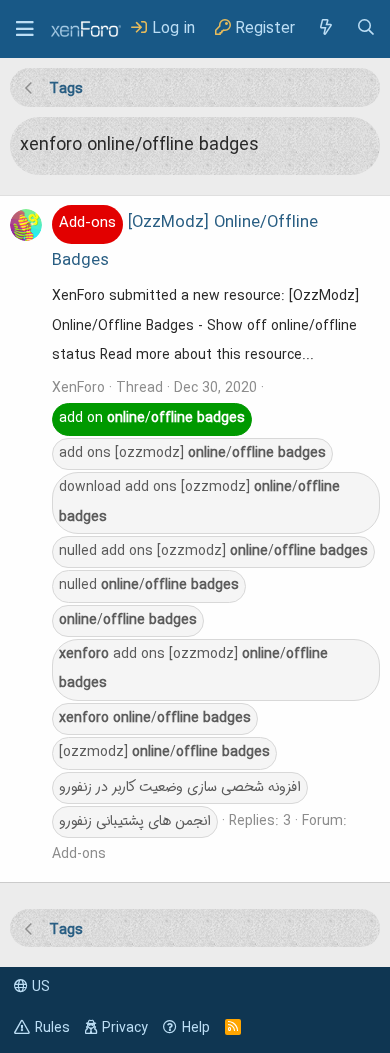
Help (196, 1028)
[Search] (366, 28)
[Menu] (25, 29)
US (39, 987)
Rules (52, 1028)
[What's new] (325, 28)
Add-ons (79, 854)
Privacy (125, 1028)
